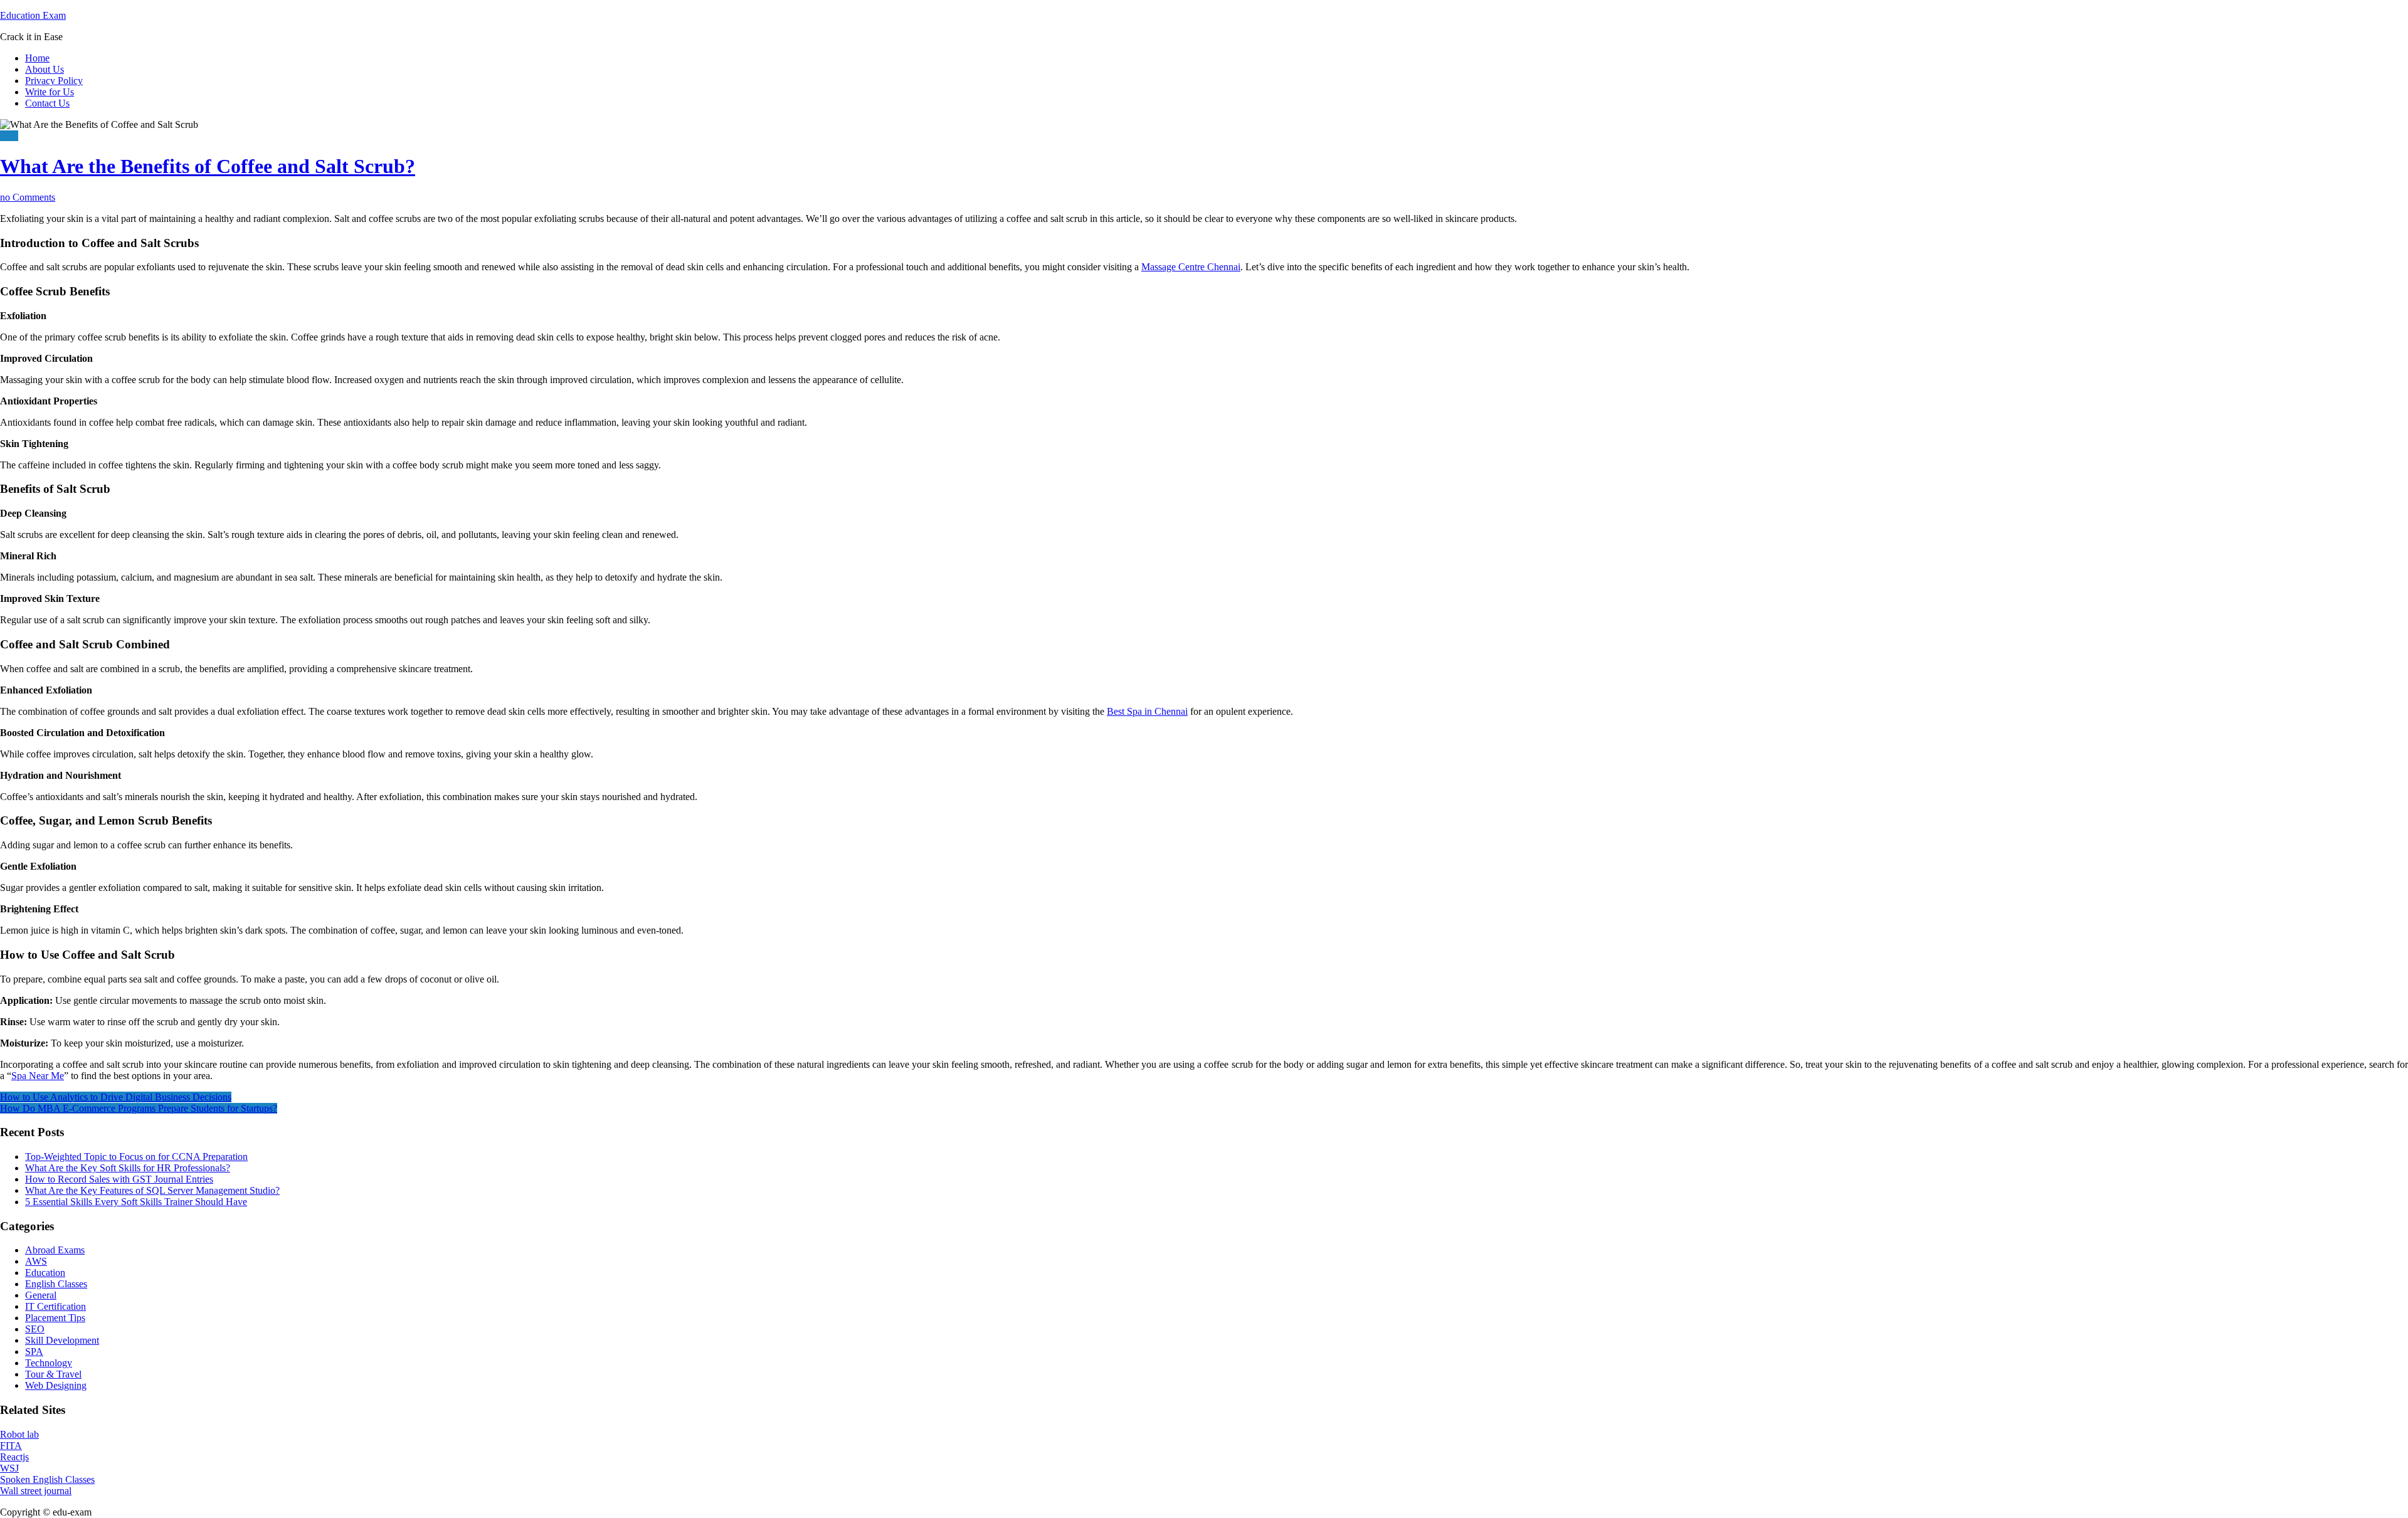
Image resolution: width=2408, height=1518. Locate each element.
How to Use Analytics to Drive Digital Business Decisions (116, 1097)
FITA (11, 1446)
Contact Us (47, 103)
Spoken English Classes (47, 1479)
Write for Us (50, 92)
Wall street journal (36, 1491)
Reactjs (14, 1457)
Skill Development (62, 1340)
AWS (36, 1261)
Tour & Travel (53, 1374)
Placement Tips (55, 1318)
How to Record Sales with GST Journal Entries (119, 1179)
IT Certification (55, 1306)
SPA (9, 136)
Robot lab (19, 1434)
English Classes (56, 1284)
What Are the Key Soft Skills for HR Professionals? (128, 1168)
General (41, 1295)
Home (37, 58)
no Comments (28, 197)
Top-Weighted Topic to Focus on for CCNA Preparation (136, 1157)
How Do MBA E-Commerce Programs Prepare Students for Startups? (139, 1108)
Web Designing (56, 1385)
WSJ (9, 1468)
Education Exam (33, 15)
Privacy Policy (54, 81)
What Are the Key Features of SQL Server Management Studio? (152, 1190)
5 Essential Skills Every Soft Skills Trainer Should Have (136, 1202)
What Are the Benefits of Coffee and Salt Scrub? (208, 166)
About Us (45, 69)
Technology (49, 1363)
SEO (35, 1329)
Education (45, 1273)
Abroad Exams (55, 1250)
